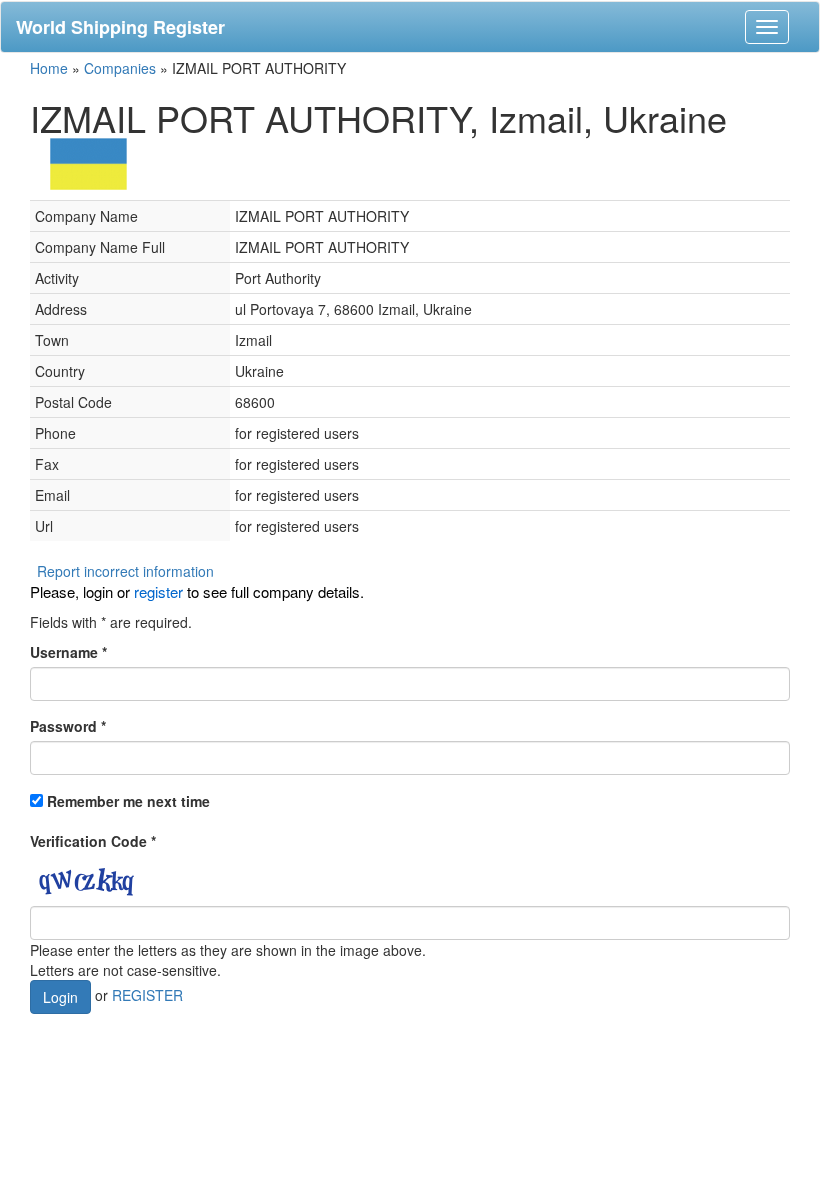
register (158, 591)
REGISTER (147, 995)
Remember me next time (128, 801)
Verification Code (93, 841)
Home (49, 68)
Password (68, 726)
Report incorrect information (125, 571)
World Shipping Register (120, 27)
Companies (120, 68)
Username (68, 652)
